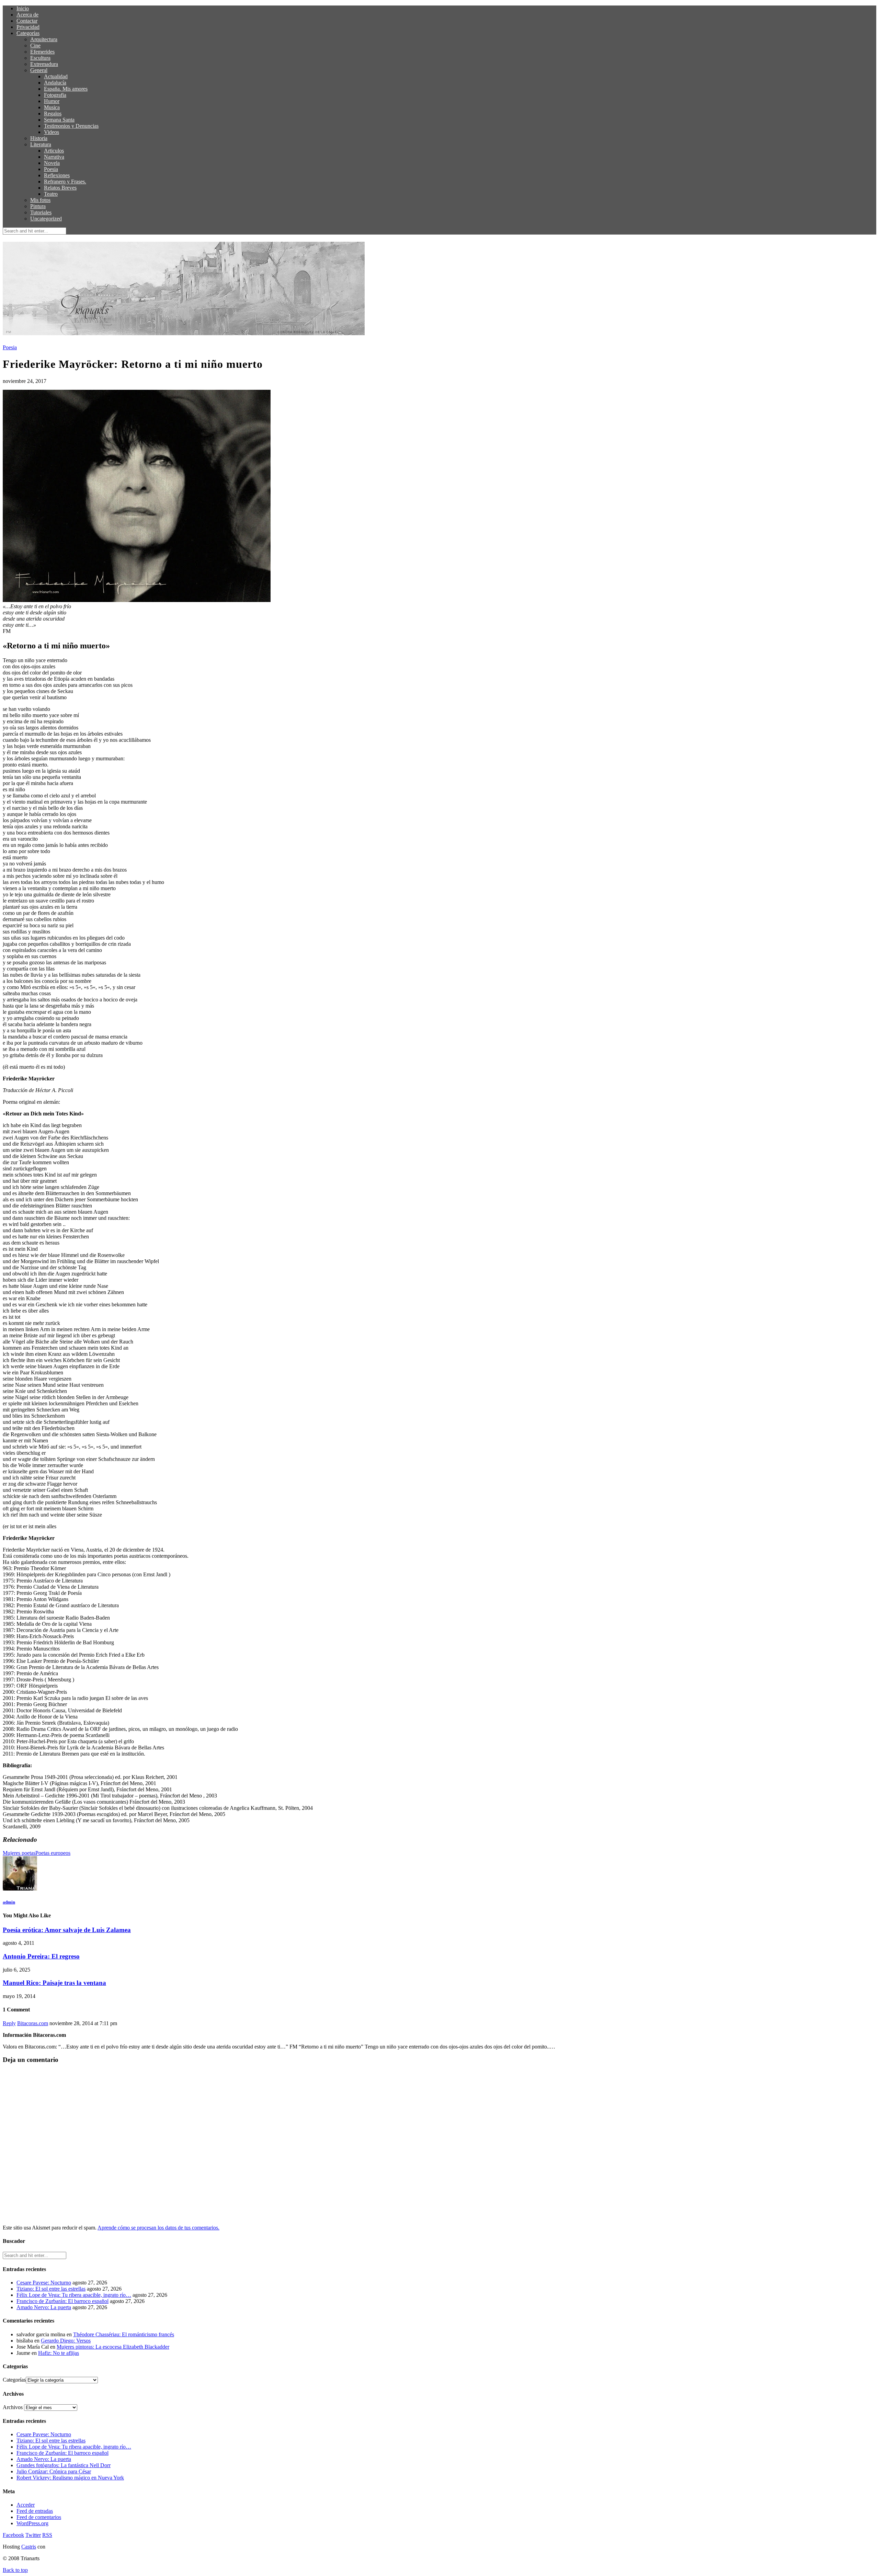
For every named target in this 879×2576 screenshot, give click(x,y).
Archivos (13, 2407)
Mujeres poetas (19, 1853)
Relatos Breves (60, 188)
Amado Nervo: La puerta (44, 2307)
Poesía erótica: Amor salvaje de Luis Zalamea (67, 1930)
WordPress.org (32, 2523)
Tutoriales (41, 212)
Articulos (54, 151)
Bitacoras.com (33, 2023)
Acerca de (27, 15)
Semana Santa (59, 120)
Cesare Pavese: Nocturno (44, 2283)
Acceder (26, 2505)
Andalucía (55, 83)
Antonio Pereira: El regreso (41, 1956)
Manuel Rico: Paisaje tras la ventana (54, 1983)
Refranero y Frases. (65, 181)
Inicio (23, 8)
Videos (52, 132)
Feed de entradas (35, 2511)
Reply (9, 2023)
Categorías (28, 33)
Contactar (27, 21)
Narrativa (54, 157)
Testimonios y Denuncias (71, 126)
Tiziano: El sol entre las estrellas (51, 2289)
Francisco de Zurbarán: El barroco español (62, 2301)
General (39, 70)
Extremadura (44, 64)
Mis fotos (40, 200)
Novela (52, 163)
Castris (29, 2547)
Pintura (38, 206)
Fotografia (55, 95)
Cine (35, 46)
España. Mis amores (66, 89)
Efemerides (42, 52)
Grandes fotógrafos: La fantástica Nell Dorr (64, 2465)
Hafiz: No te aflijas (59, 2353)
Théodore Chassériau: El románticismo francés (124, 2334)
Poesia (51, 169)
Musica (52, 107)
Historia (39, 138)
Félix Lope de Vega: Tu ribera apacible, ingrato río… (74, 2295)
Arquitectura (44, 39)
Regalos (53, 114)
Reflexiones (57, 175)
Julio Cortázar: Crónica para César (54, 2471)
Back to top (15, 2570)
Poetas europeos (53, 1853)
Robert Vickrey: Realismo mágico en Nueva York (70, 2478)
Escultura (40, 58)
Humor (52, 101)
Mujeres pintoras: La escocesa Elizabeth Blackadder (113, 2347)
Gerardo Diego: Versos (66, 2341)
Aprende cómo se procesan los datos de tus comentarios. (158, 2228)
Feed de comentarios (39, 2517)
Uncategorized (46, 219)
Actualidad (56, 76)
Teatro (51, 194)
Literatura (41, 144)
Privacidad (28, 27)
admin (9, 1902)
